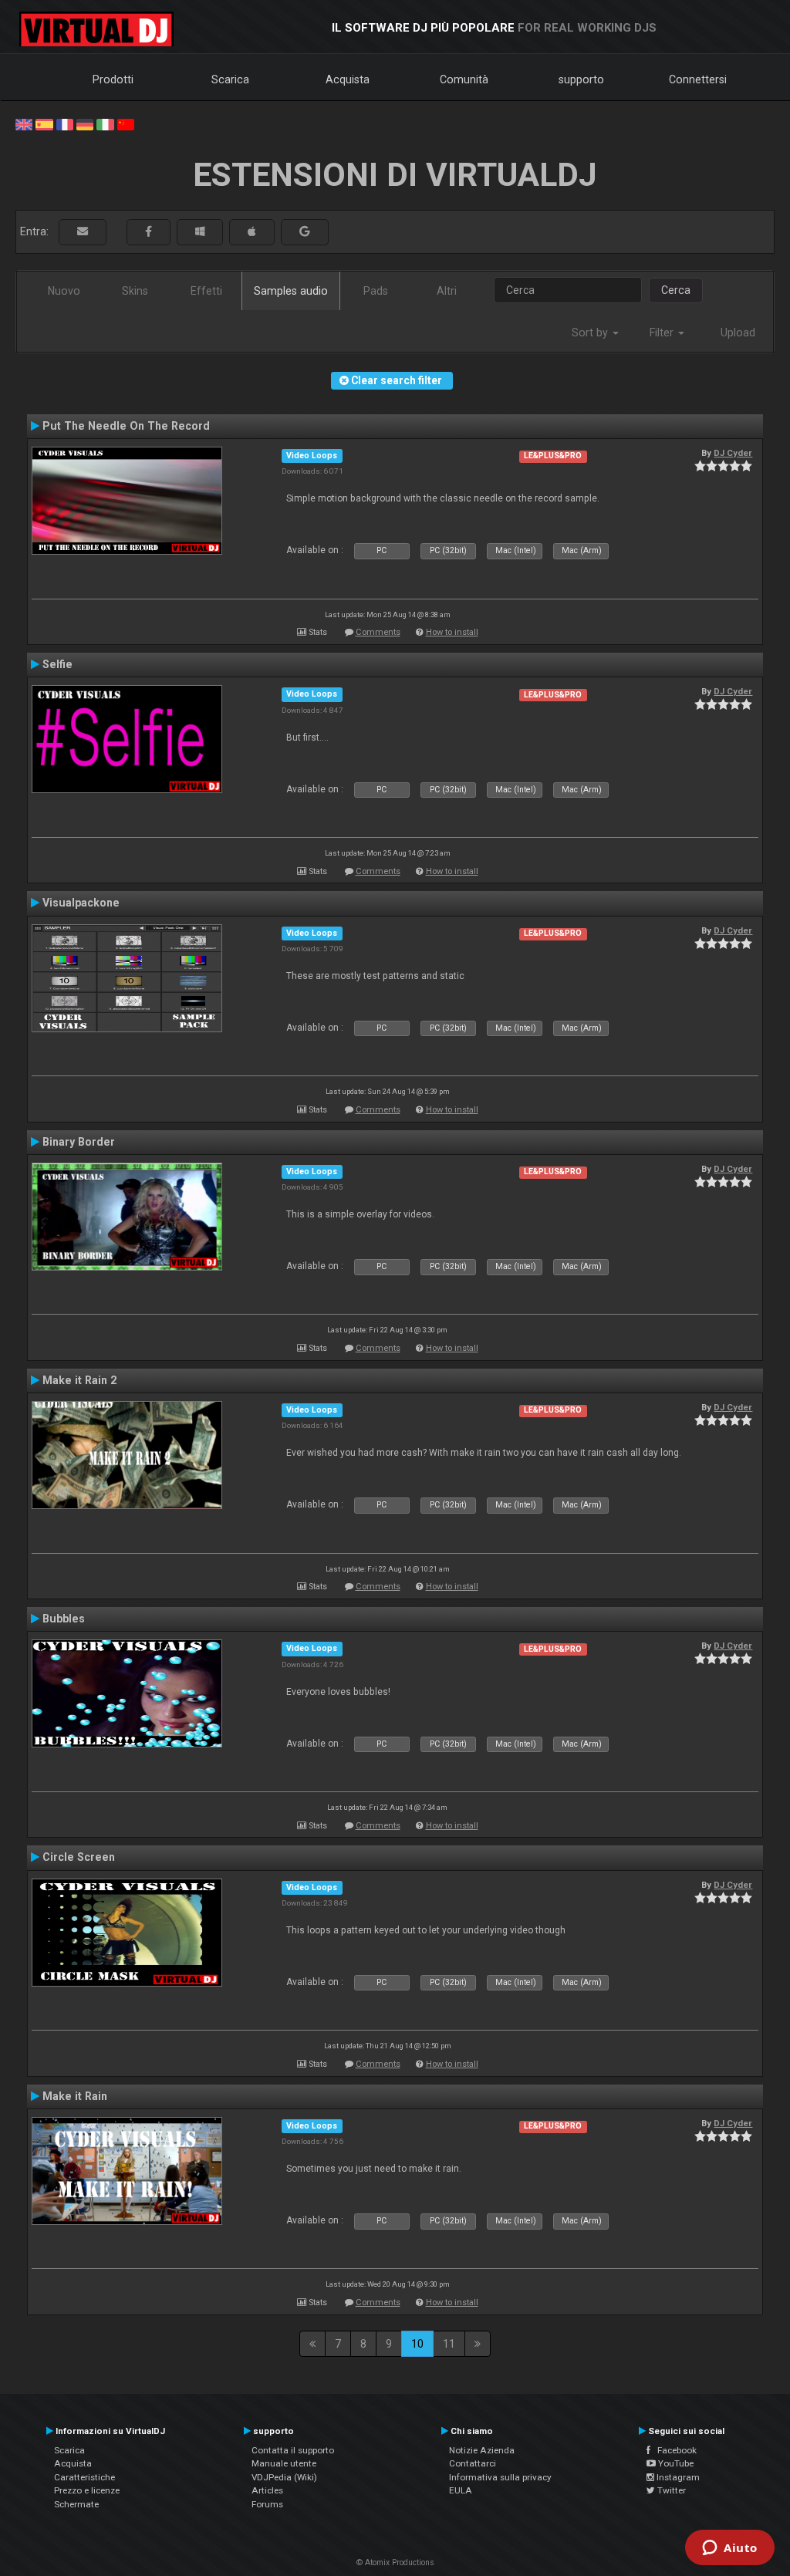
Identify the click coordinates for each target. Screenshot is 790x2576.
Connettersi (698, 79)
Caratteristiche (84, 2477)
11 (449, 2344)
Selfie (57, 664)
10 (417, 2344)
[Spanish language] (44, 123)
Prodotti (113, 79)
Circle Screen (79, 1857)
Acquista (348, 79)
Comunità (464, 79)
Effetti (206, 291)
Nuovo (64, 291)
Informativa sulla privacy (500, 2477)
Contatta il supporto (293, 2450)
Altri (447, 291)
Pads (376, 291)
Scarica (230, 79)
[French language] (65, 123)
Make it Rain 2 (79, 1380)
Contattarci (473, 2463)
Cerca (676, 290)
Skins (135, 291)
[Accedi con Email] (83, 232)
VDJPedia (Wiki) (284, 2477)
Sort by (591, 333)
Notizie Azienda (482, 2450)
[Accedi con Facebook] (149, 232)
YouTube (675, 2463)
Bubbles (64, 1619)
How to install (452, 632)
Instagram (677, 2477)
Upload (738, 333)
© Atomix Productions (395, 2562)
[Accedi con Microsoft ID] (200, 232)
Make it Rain (75, 2096)
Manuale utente (284, 2463)
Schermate (76, 2504)
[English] (24, 123)
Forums (267, 2504)
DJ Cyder (733, 453)
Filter (663, 333)
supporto (581, 79)
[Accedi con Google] (305, 232)
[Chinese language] (126, 123)
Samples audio (291, 291)
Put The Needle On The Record (126, 426)
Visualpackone (81, 903)
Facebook (674, 2450)
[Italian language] (105, 123)
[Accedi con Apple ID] (252, 232)
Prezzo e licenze (87, 2490)
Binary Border (79, 1142)
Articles (267, 2490)
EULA (461, 2490)
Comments (378, 632)
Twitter (670, 2490)
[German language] (85, 123)
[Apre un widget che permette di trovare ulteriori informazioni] (730, 2549)
